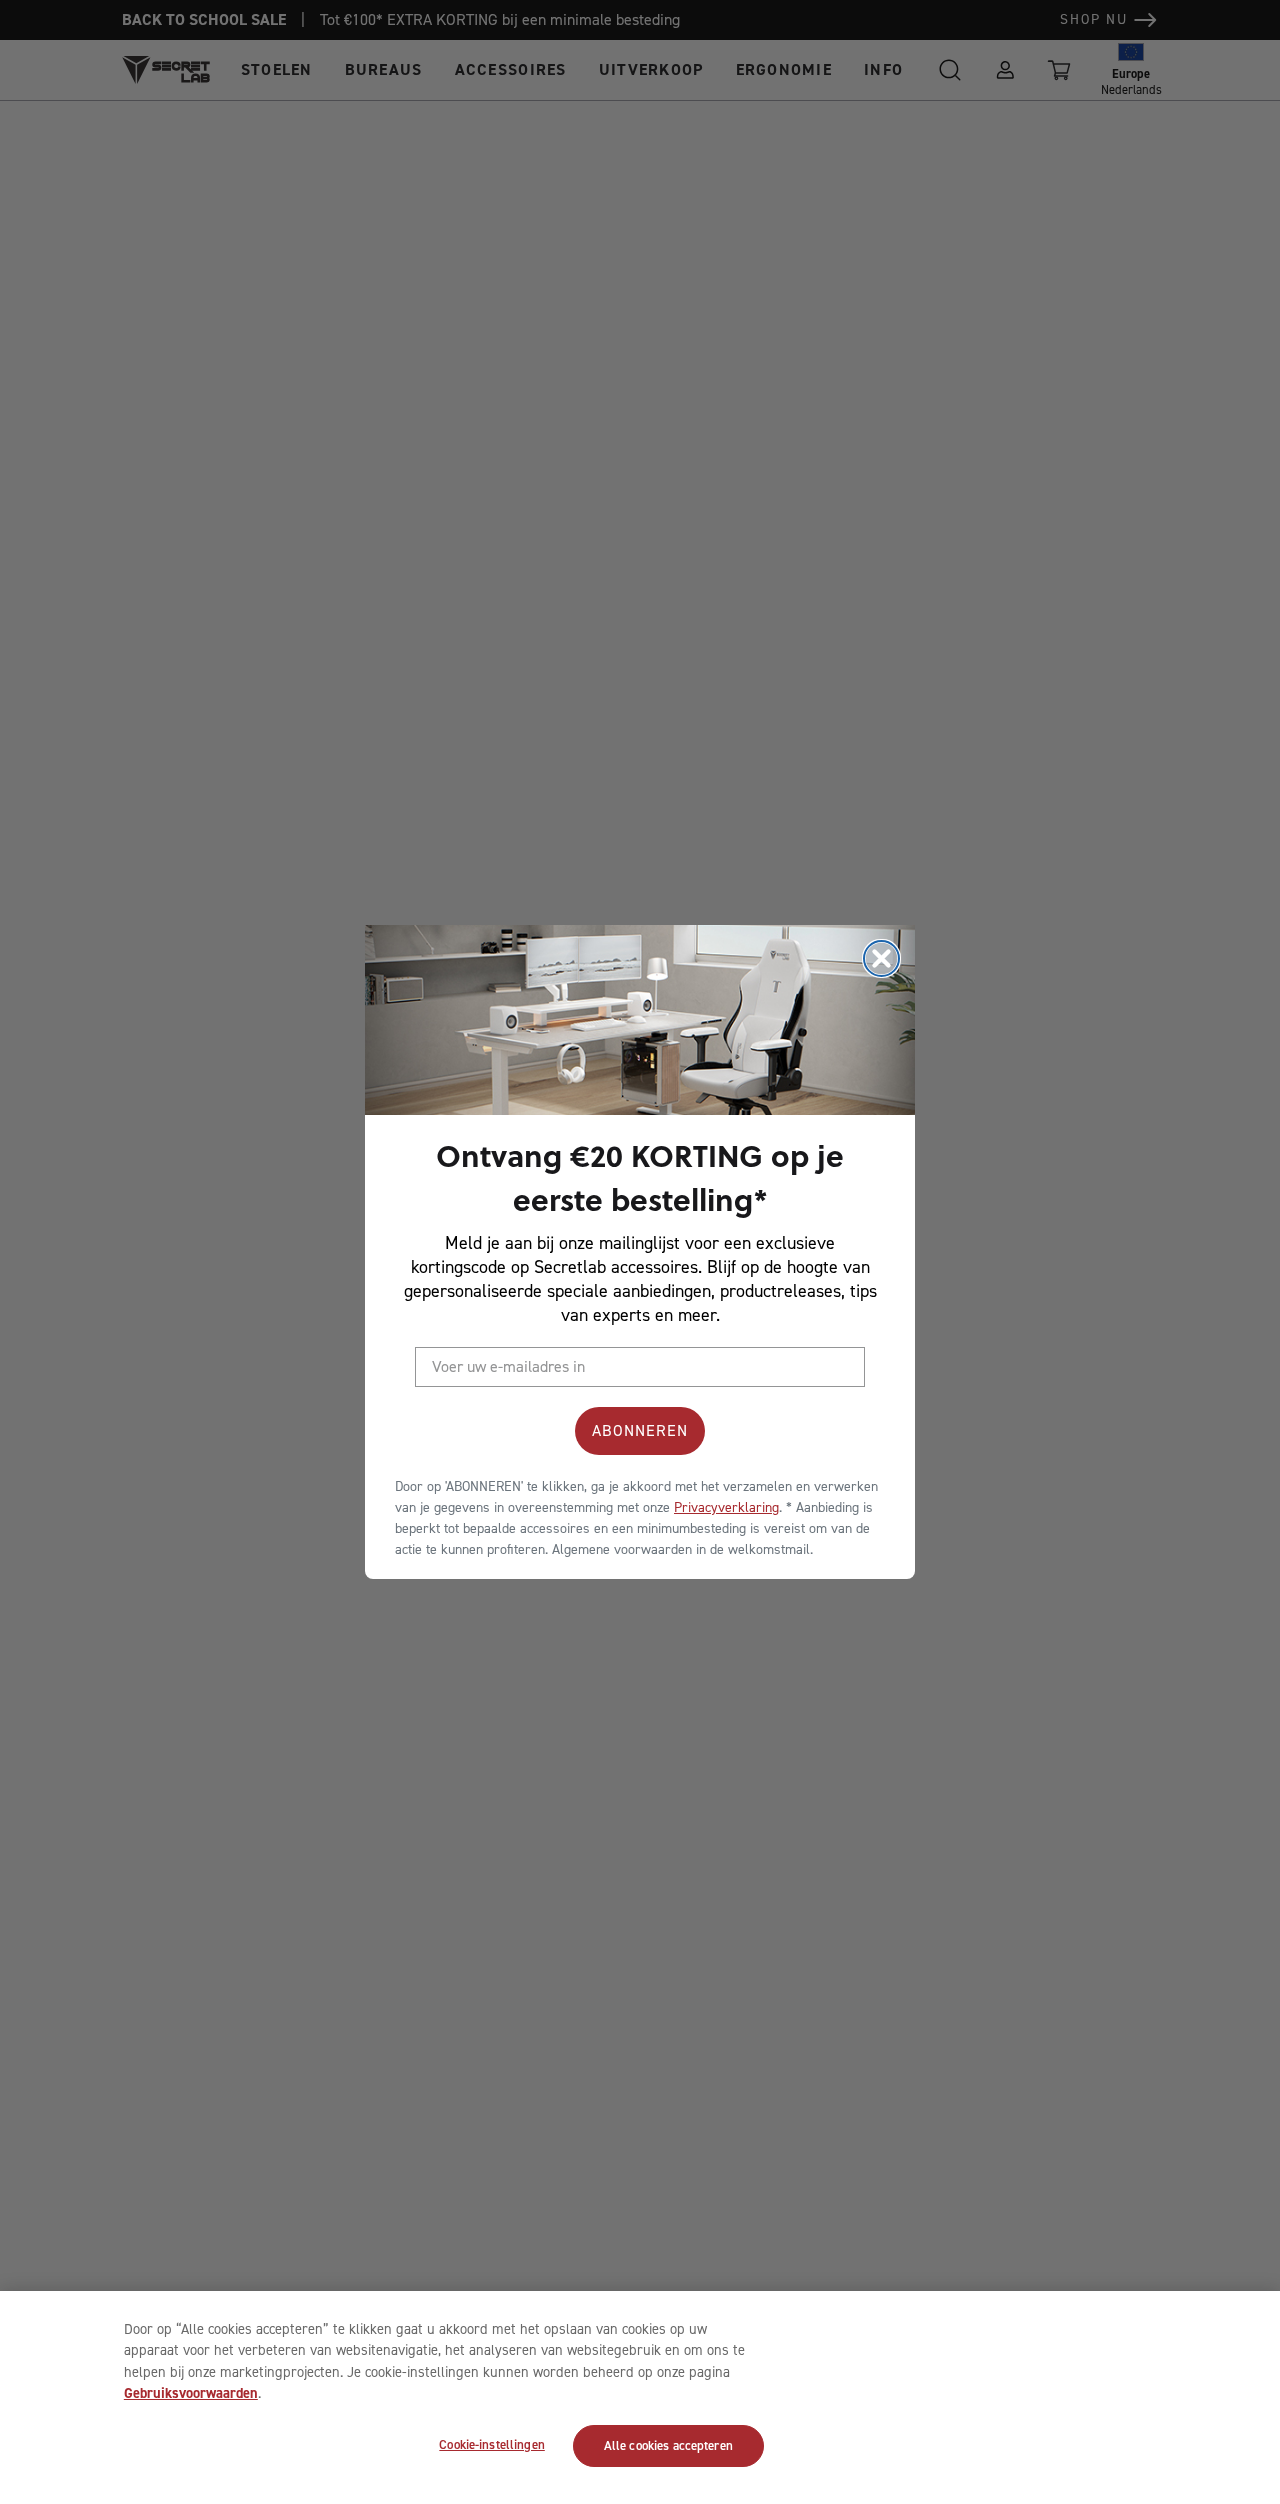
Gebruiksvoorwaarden (191, 2394)
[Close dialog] (881, 958)
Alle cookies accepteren (668, 2446)
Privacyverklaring (726, 1507)
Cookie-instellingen (491, 2445)
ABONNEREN (640, 1430)
